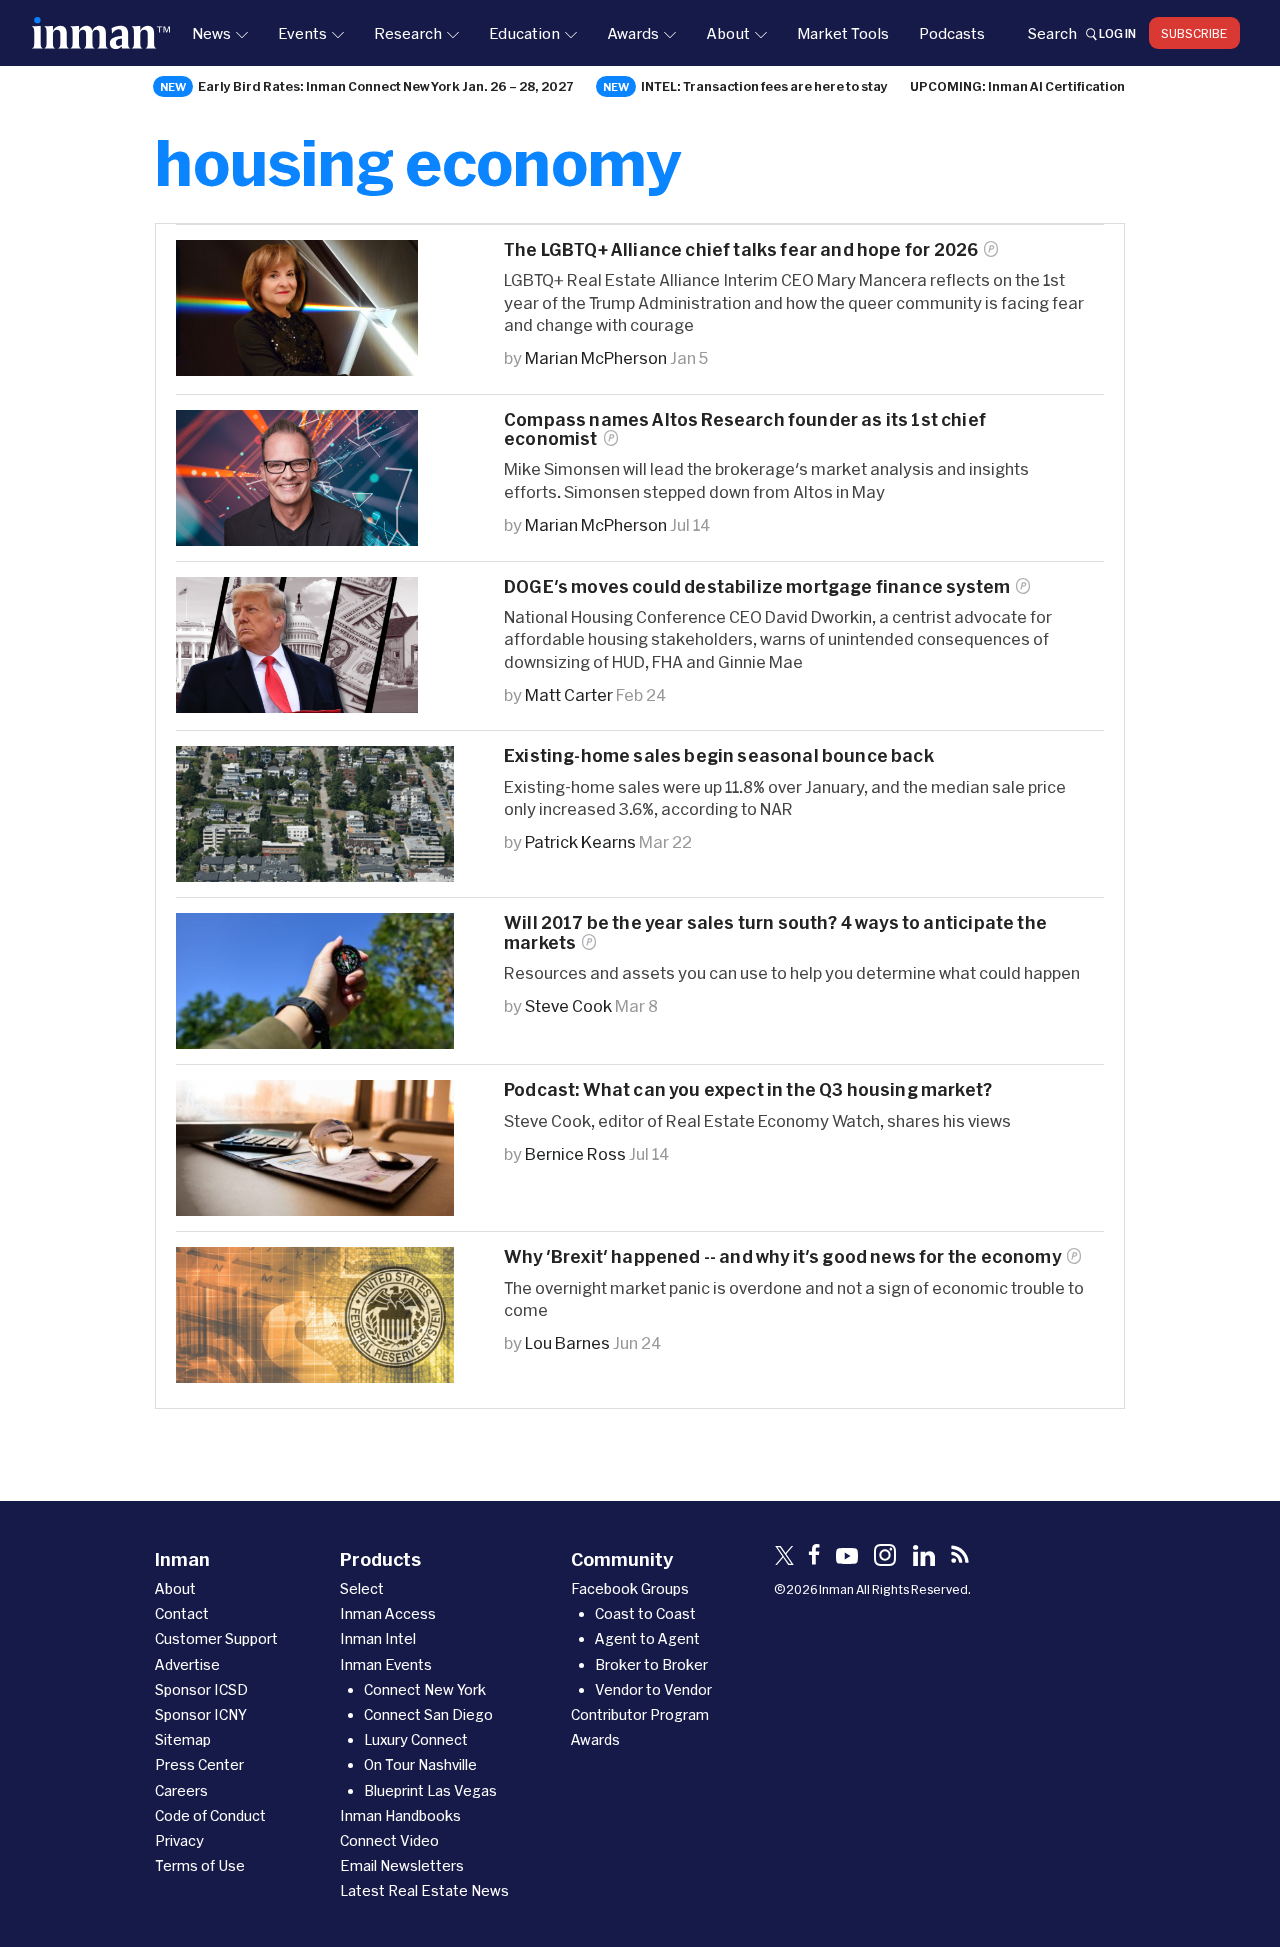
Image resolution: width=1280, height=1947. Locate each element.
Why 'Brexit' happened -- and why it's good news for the (782, 1256)
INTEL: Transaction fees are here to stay (764, 86)
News (211, 33)
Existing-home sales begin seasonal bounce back (719, 755)
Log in (1117, 33)
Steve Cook (568, 1005)
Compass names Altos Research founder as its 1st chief (745, 429)
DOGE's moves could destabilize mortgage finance (757, 586)
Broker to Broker (651, 1664)
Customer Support (216, 1638)
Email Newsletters (402, 1865)
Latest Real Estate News (424, 1890)
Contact (182, 1613)
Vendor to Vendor (653, 1689)
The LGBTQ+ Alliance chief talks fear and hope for (741, 249)
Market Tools (843, 33)
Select (362, 1588)
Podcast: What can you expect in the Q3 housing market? (748, 1089)
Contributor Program (640, 1714)
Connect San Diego (428, 1714)
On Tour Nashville (420, 1764)
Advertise (187, 1664)
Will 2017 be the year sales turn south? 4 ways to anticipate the (775, 932)
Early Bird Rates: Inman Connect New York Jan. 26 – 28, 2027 (386, 86)
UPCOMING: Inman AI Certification (1017, 86)
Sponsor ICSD (201, 1689)
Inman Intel (378, 1638)
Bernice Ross (575, 1153)
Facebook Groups (630, 1588)
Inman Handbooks (400, 1815)
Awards (633, 33)
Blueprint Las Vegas (430, 1790)
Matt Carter (569, 694)
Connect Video (389, 1840)
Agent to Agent (647, 1638)
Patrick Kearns (580, 841)
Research (408, 33)
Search (1052, 33)
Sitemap (183, 1739)
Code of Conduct (210, 1815)
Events (302, 33)
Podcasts (952, 33)
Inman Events (386, 1664)
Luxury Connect (416, 1739)
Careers (181, 1790)
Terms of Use (200, 1865)
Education (524, 33)
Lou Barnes (567, 1342)
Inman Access (388, 1613)
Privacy (179, 1840)
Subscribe (1194, 33)
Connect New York (425, 1689)
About (728, 33)
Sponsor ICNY (201, 1714)
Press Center (199, 1764)
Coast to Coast (645, 1613)
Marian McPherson (596, 357)
